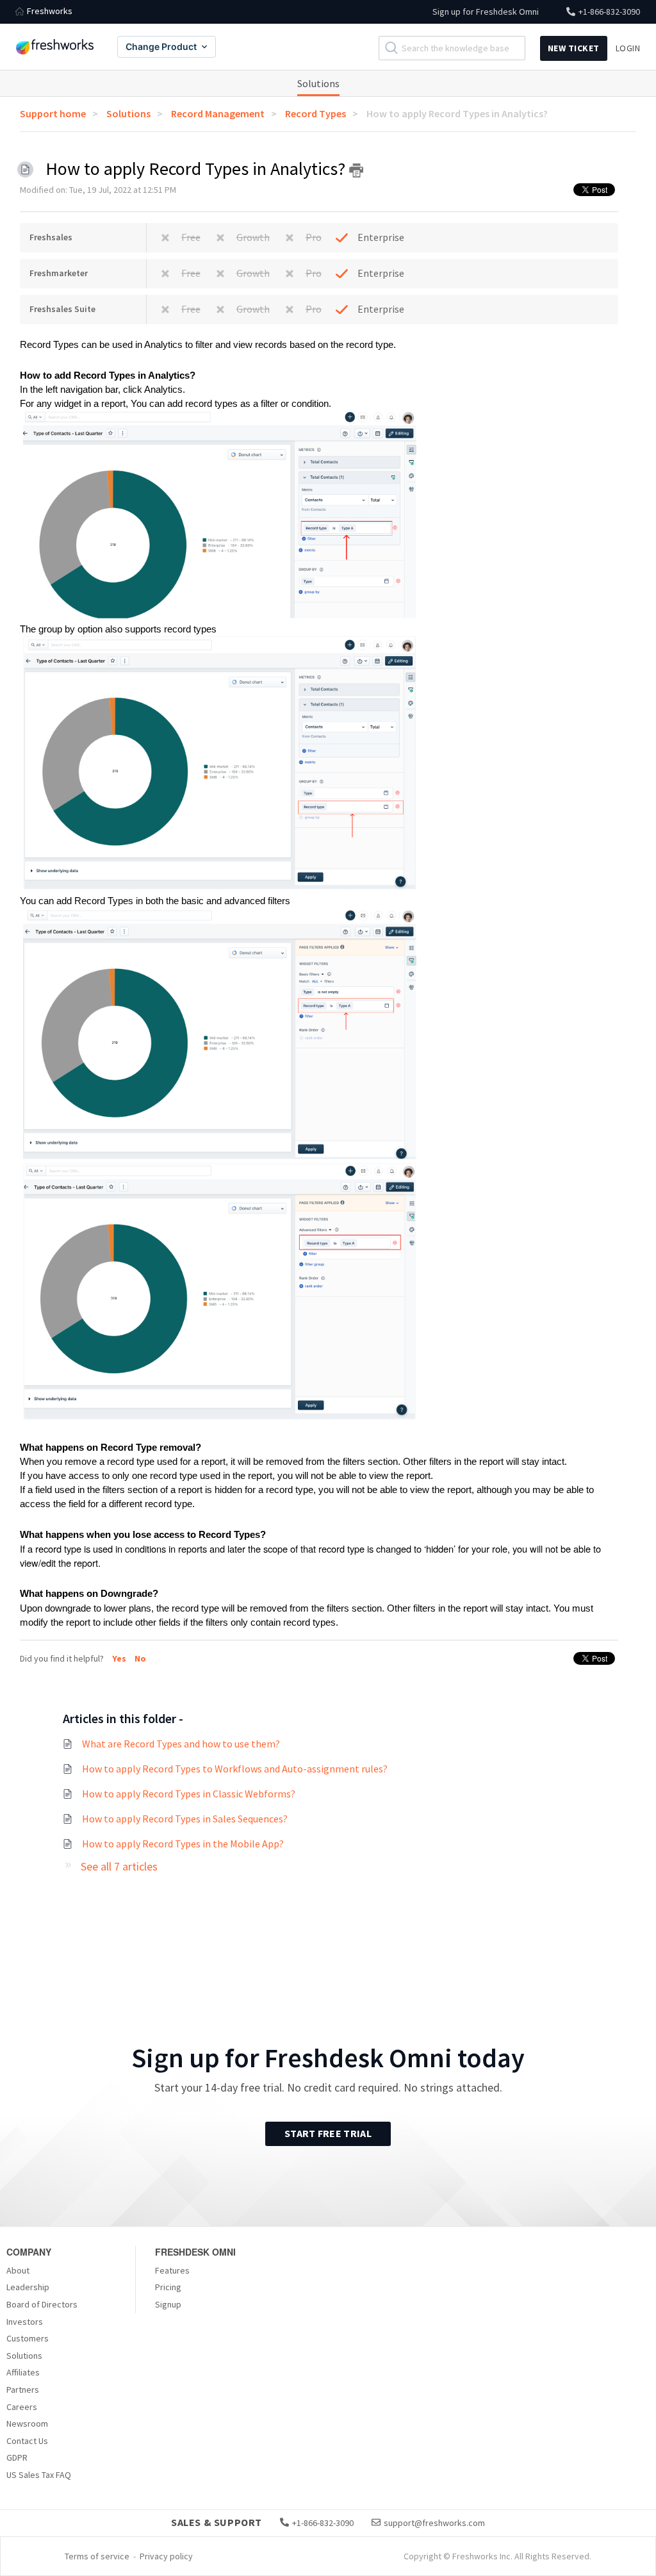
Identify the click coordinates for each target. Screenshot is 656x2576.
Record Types (316, 113)
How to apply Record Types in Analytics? (457, 113)
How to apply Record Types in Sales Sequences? (185, 1819)
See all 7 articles (119, 1866)
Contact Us (27, 2441)
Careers (22, 2407)
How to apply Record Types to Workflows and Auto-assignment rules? (235, 1769)
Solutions (318, 83)
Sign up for (486, 12)
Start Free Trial (328, 2133)
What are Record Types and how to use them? (181, 1744)
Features (172, 2270)
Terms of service (97, 2556)
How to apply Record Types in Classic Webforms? (189, 1794)
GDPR (17, 2457)
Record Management (218, 113)
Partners (23, 2390)
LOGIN (628, 48)
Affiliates (23, 2372)
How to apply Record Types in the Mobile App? (183, 1844)
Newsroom (27, 2423)
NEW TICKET (574, 48)
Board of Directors (42, 2304)
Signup (168, 2304)
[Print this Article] (356, 170)
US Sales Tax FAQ (39, 2475)
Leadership (28, 2287)
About (18, 2270)
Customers (28, 2338)
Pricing (168, 2287)
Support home (53, 113)
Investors (25, 2322)
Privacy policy (166, 2556)
